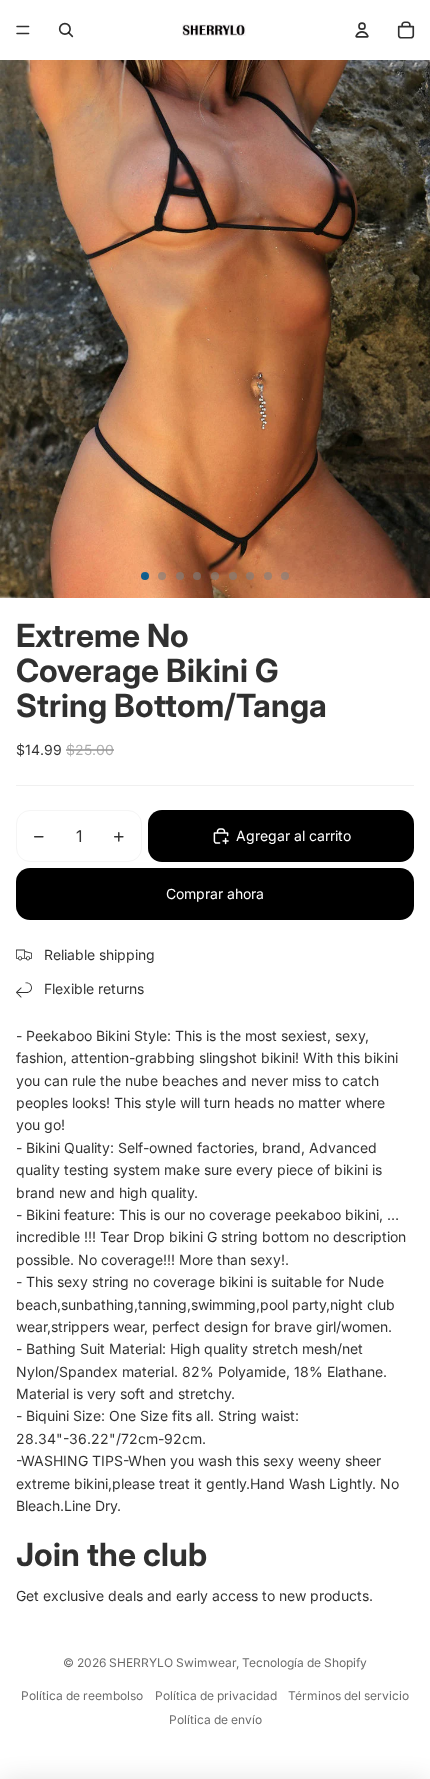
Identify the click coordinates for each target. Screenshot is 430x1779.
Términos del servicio (348, 1695)
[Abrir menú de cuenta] (362, 30)
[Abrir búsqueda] (66, 30)
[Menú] (23, 30)
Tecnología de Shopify (304, 1662)
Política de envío (215, 1719)
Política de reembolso (82, 1695)
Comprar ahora (215, 893)
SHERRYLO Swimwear (172, 1662)
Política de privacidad (216, 1695)
